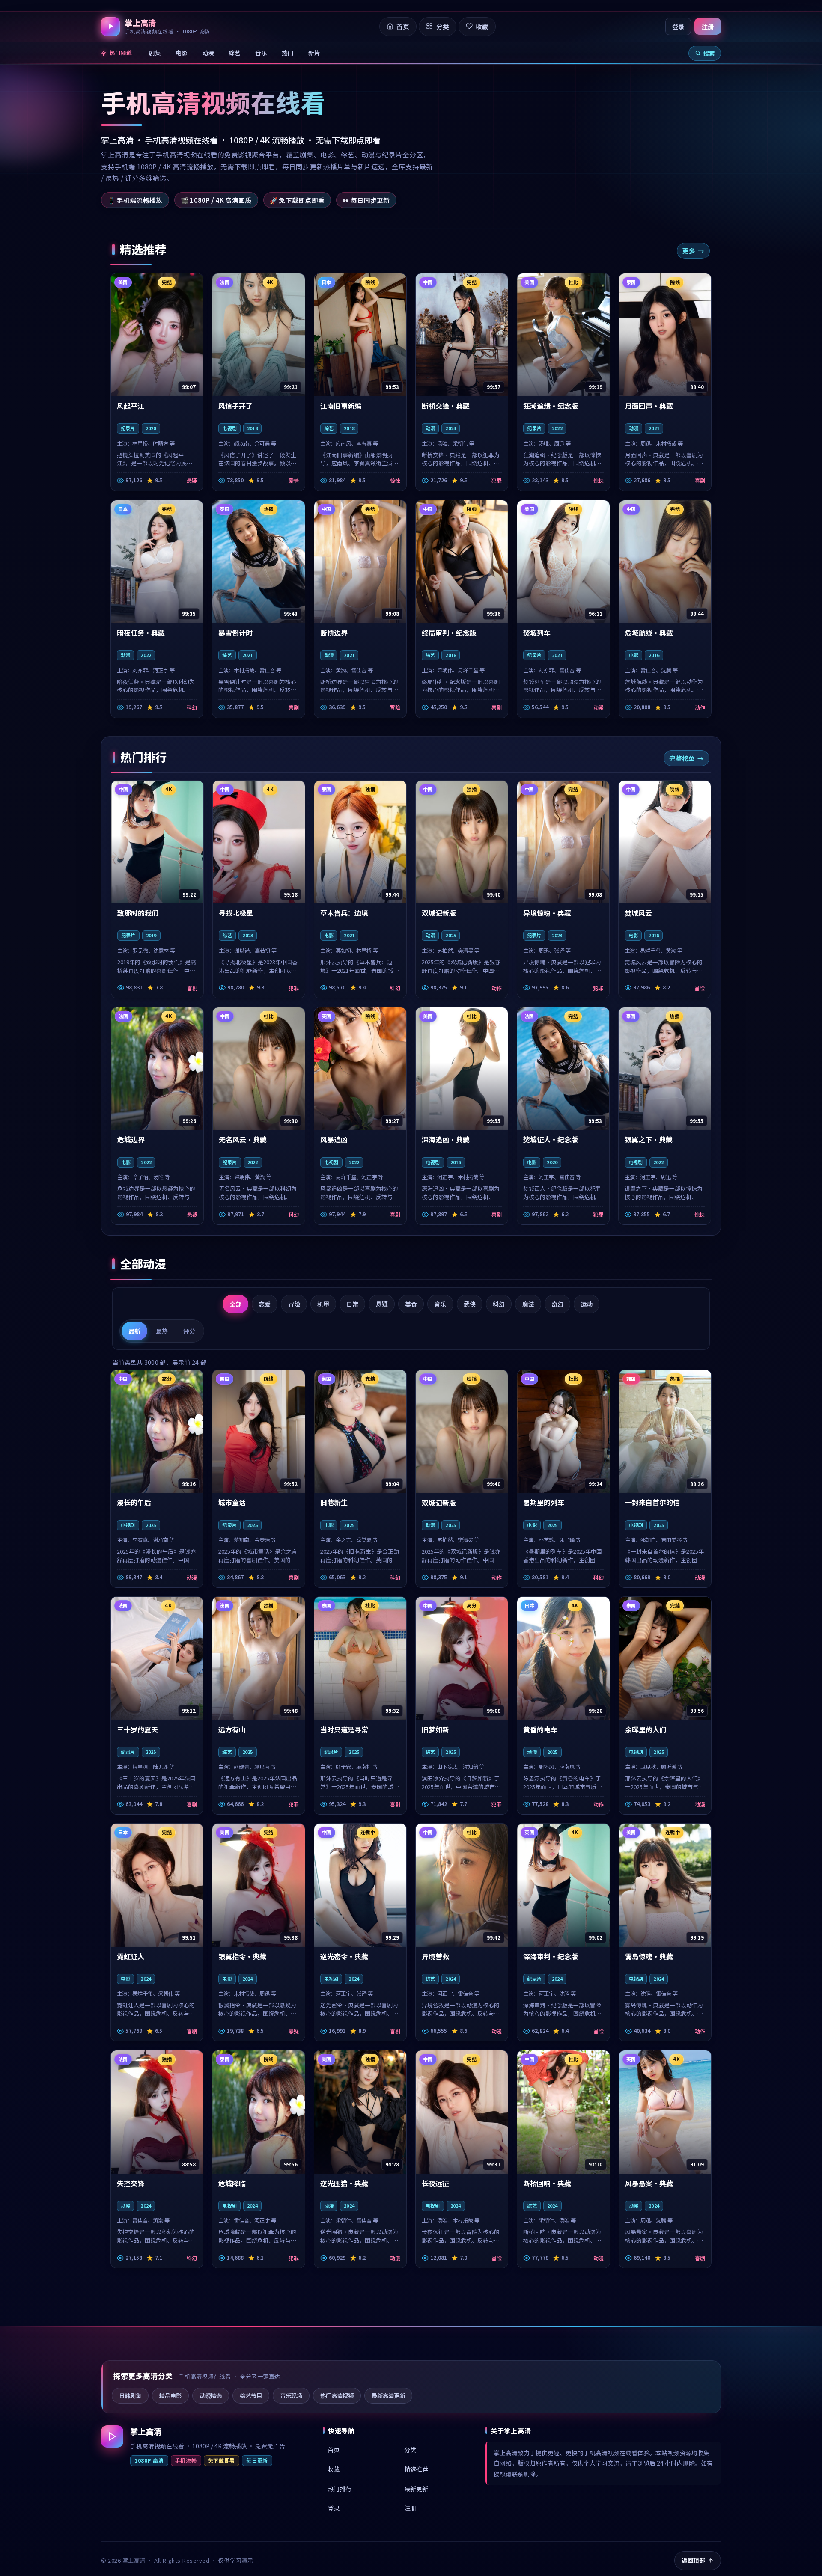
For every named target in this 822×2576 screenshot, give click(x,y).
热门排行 (340, 2488)
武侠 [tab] (470, 1304)
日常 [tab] (352, 1304)
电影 (182, 53)
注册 (708, 26)
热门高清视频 (337, 2395)
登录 (678, 26)
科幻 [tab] (499, 1304)
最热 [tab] (162, 1331)
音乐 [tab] (440, 1304)
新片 (314, 53)
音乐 (261, 53)
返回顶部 (693, 2560)
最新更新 (416, 2488)
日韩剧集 (130, 2395)
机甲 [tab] (323, 1304)
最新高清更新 (388, 2395)
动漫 (208, 53)
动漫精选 (211, 2395)
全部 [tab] (235, 1304)
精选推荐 (416, 2469)
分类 (410, 2450)
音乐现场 (291, 2395)
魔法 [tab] (528, 1304)
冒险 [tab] (294, 1304)
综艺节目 (251, 2395)
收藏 (334, 2469)
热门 (288, 53)
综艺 (235, 53)
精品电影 (170, 2395)
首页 (334, 2450)
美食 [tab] (411, 1304)
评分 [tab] (189, 1331)
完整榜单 (682, 758)
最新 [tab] (134, 1331)
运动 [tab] (587, 1304)
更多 (689, 251)
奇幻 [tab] (557, 1304)
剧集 (155, 53)
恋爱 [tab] (265, 1304)
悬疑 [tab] (382, 1304)
